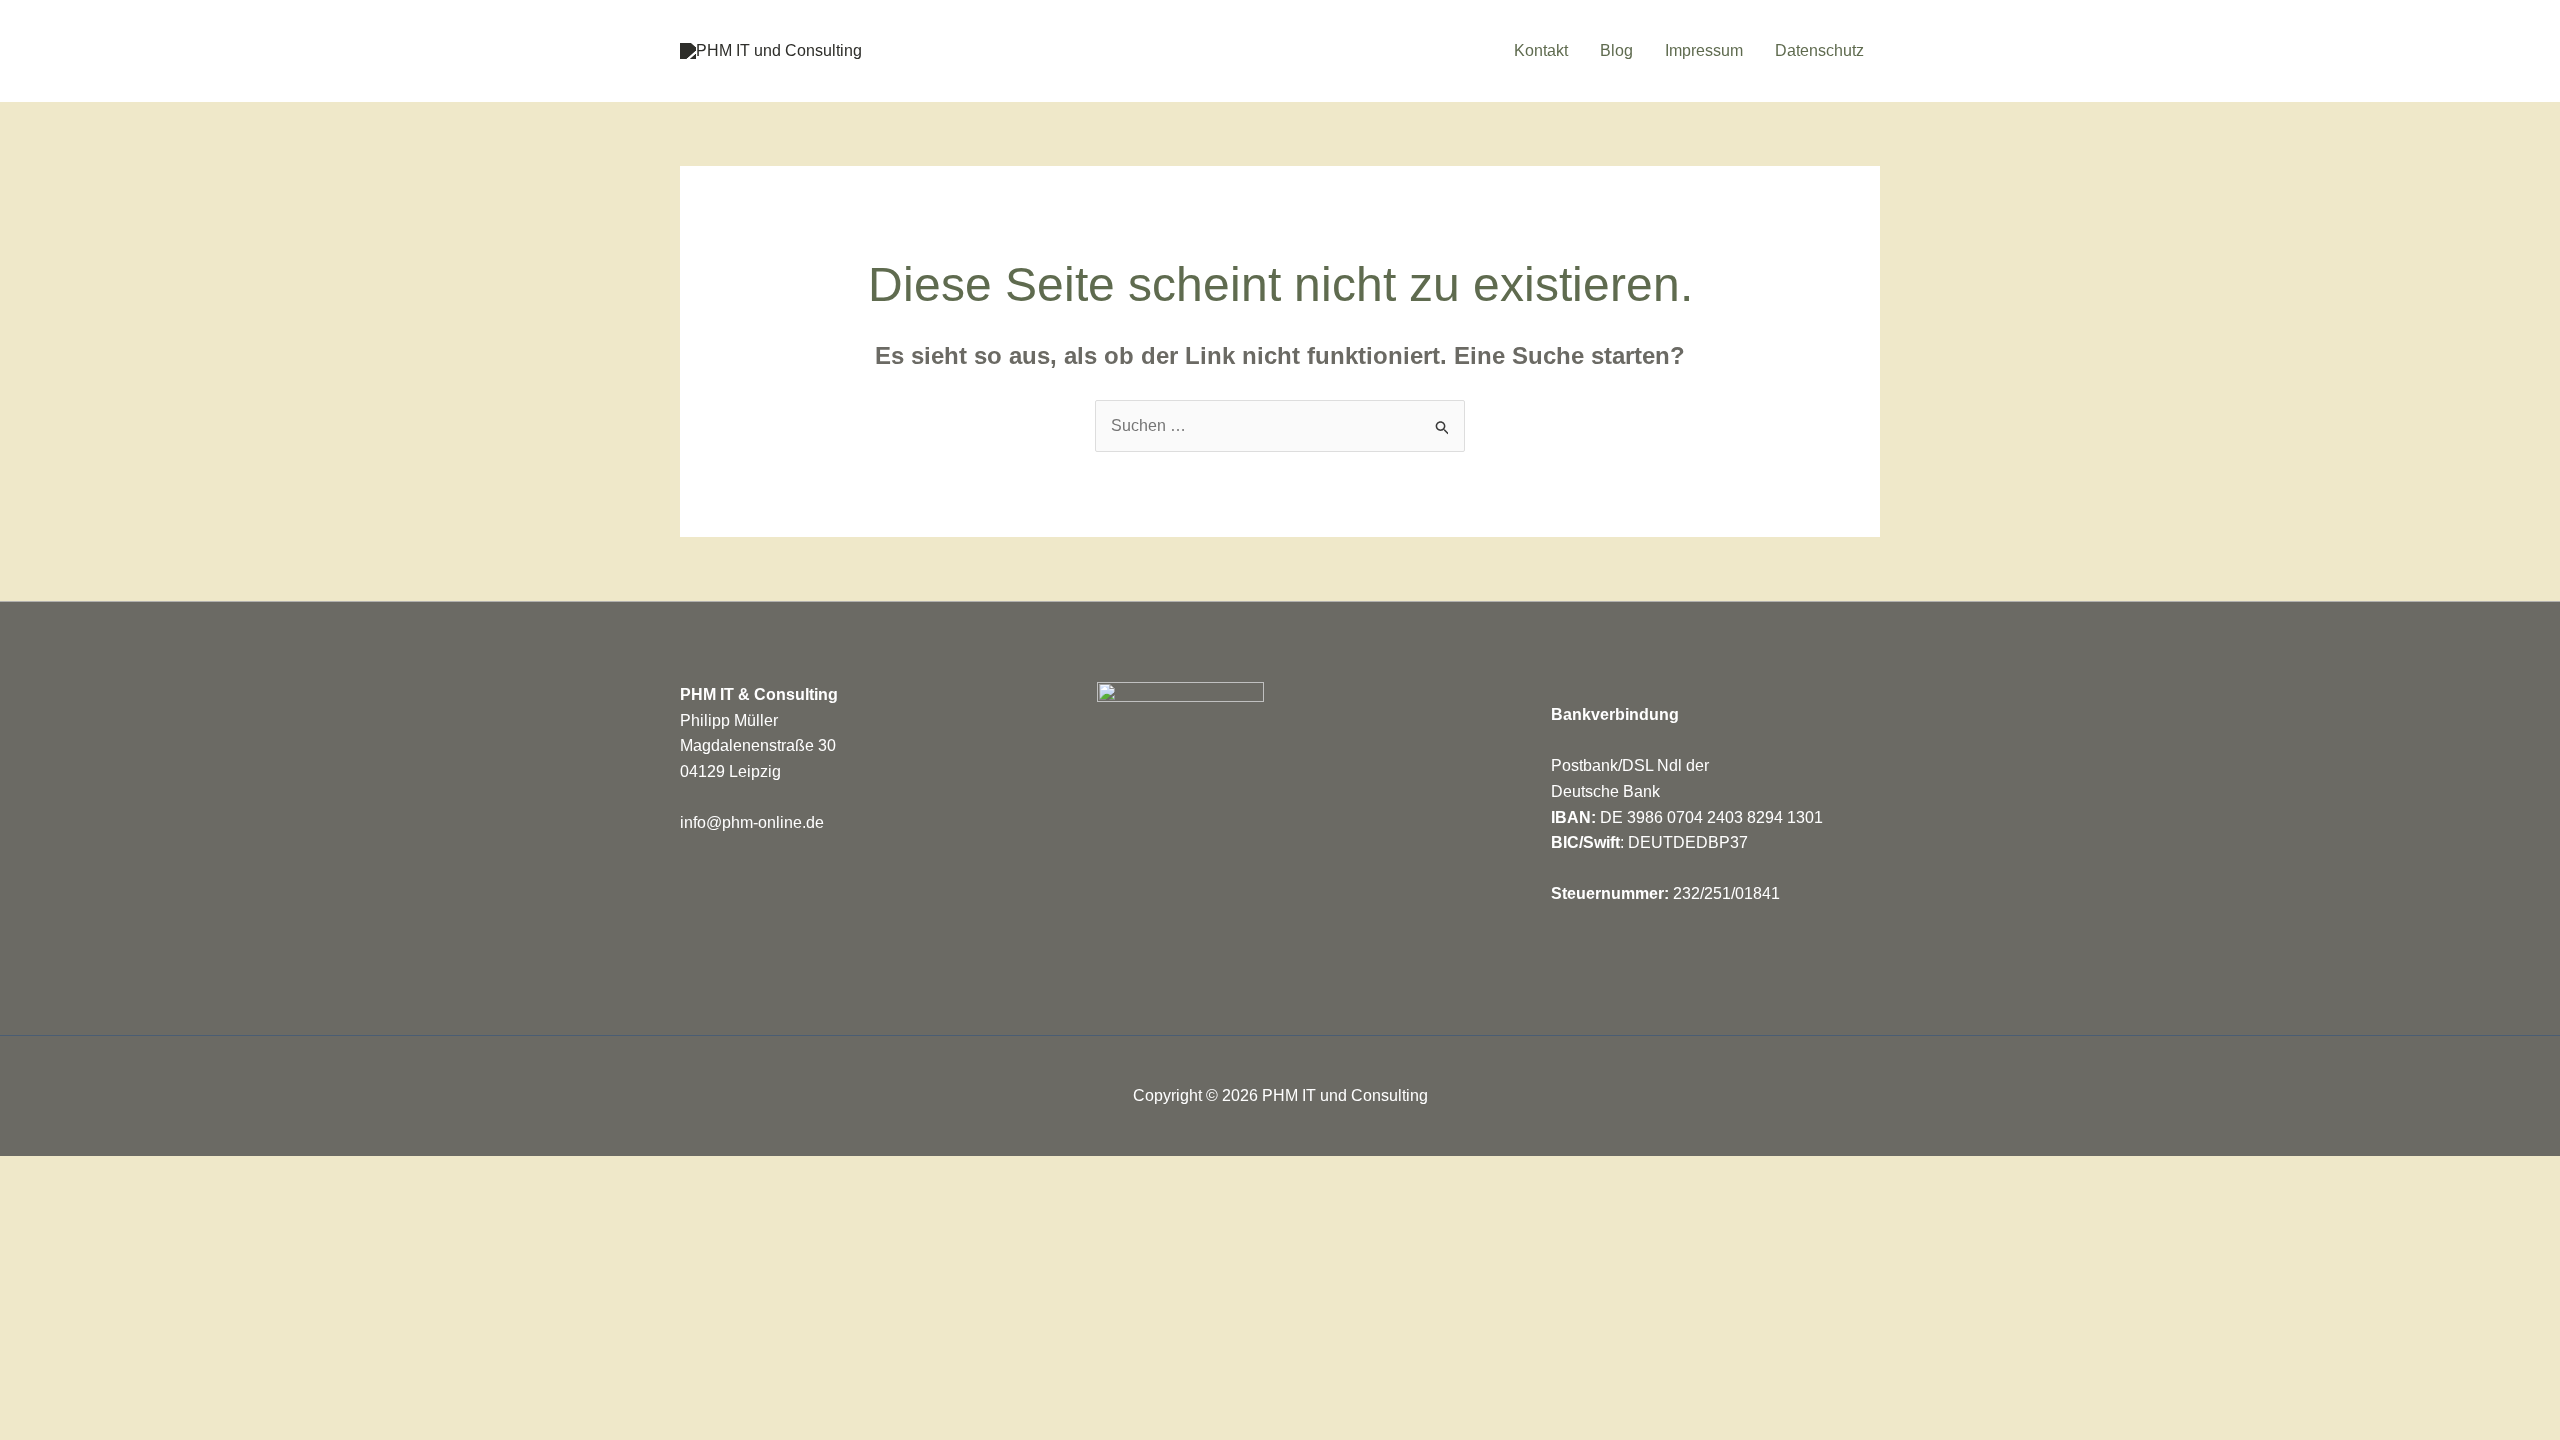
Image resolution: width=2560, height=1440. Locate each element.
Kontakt (1541, 50)
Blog (1616, 50)
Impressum (1704, 50)
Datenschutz (1819, 50)
